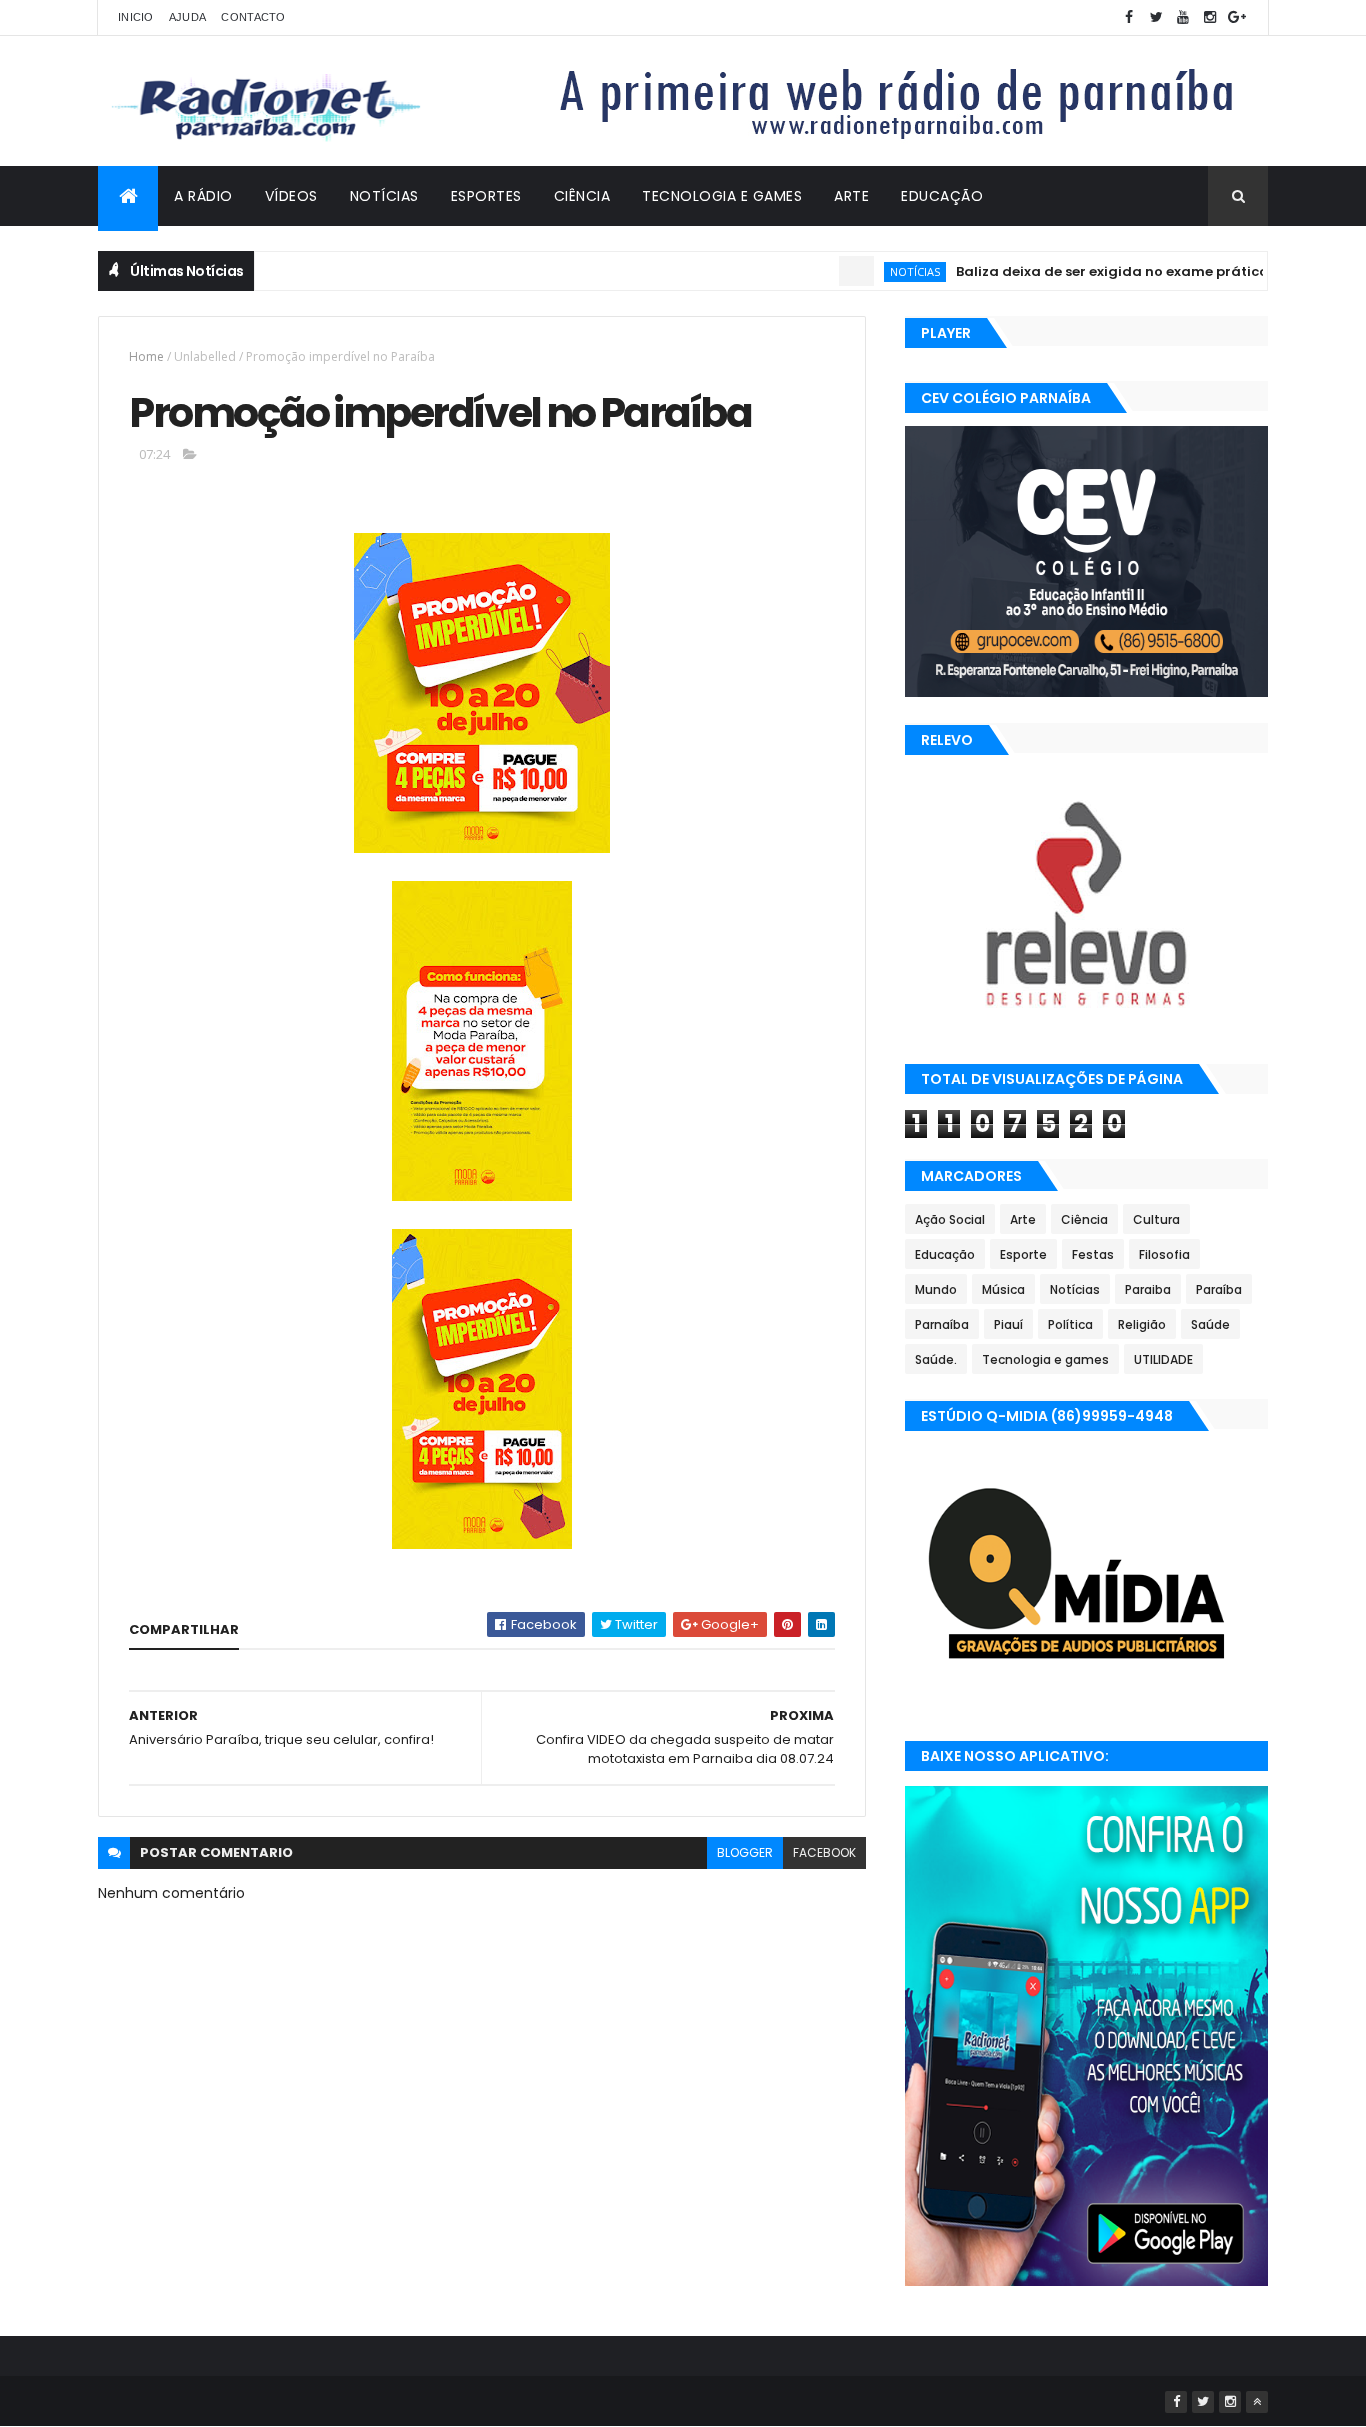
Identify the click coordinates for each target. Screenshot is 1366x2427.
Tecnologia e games (1045, 1359)
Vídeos (291, 196)
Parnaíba (942, 1324)
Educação (942, 196)
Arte (851, 196)
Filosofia (1164, 1254)
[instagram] (1210, 17)
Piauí (1008, 1324)
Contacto (253, 17)
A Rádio (203, 196)
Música (1003, 1289)
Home (146, 356)
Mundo (936, 1289)
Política (1070, 1324)
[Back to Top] (1257, 2402)
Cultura (1156, 1219)
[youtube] (1183, 17)
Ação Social (950, 1219)
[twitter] (1156, 17)
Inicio (136, 17)
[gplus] (1237, 17)
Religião (1142, 1324)
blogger (745, 1852)
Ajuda (188, 17)
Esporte (1023, 1254)
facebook (824, 1852)
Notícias (384, 196)
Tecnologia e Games (722, 196)
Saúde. (936, 1359)
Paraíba (1219, 1289)
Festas (1093, 1254)
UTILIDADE (1163, 1359)
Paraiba (1148, 1289)
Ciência (582, 196)
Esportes (486, 196)
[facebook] (1129, 17)
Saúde (1210, 1324)
